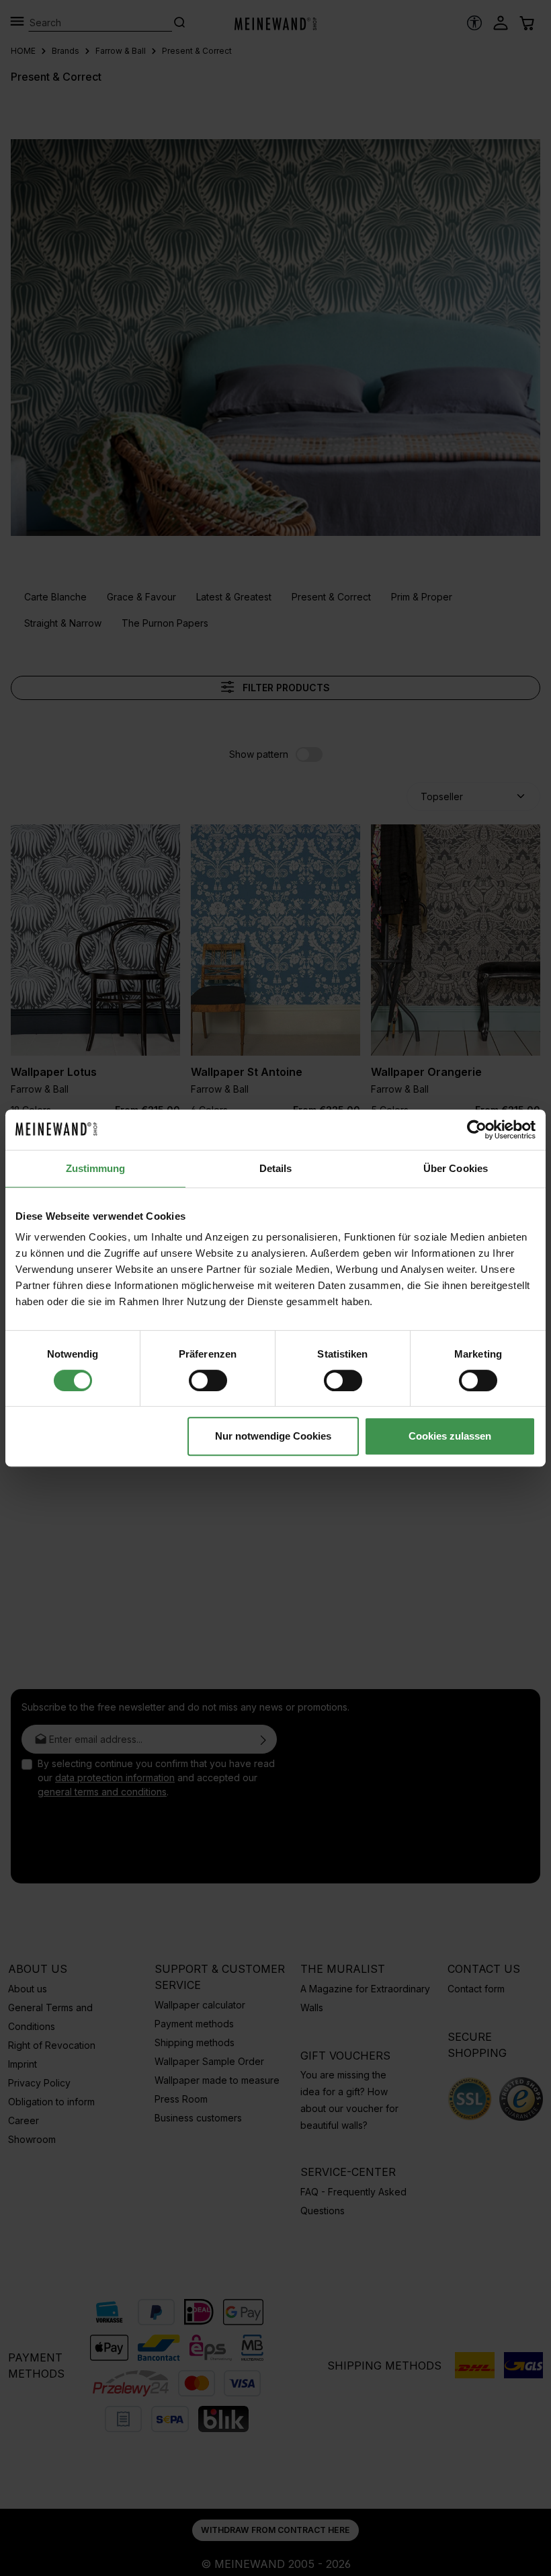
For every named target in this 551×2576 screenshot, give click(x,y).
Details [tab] (276, 1168)
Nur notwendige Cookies (273, 1436)
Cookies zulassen (450, 1436)
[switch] (208, 1380)
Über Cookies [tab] (456, 1168)
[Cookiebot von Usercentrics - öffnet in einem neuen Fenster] (477, 1130)
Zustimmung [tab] (96, 1168)
